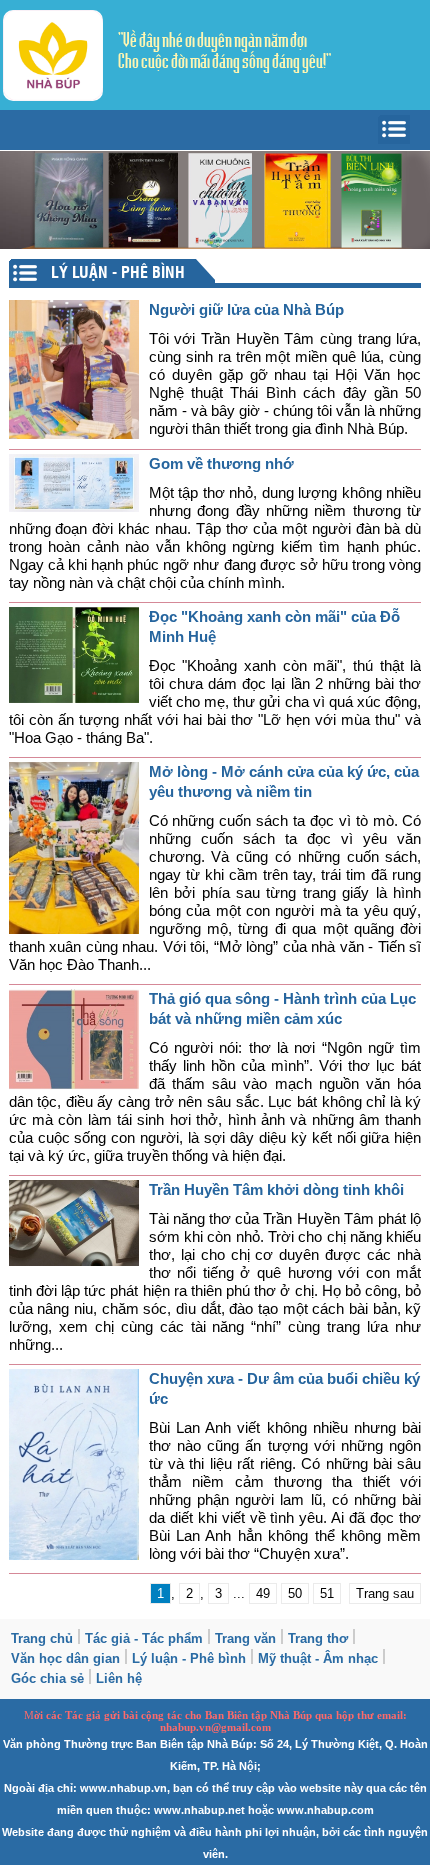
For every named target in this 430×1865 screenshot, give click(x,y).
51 (327, 1593)
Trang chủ (42, 1638)
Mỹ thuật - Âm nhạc (318, 1658)
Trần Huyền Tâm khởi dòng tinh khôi (276, 1189)
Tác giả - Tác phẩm (144, 1638)
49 (263, 1593)
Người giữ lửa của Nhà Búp (246, 309)
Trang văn (245, 1638)
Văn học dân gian (65, 1658)
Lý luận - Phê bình (189, 1658)
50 (295, 1593)
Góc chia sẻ (47, 1678)
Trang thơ (318, 1638)
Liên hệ (119, 1678)
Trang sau (385, 1593)
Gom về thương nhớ (221, 463)
